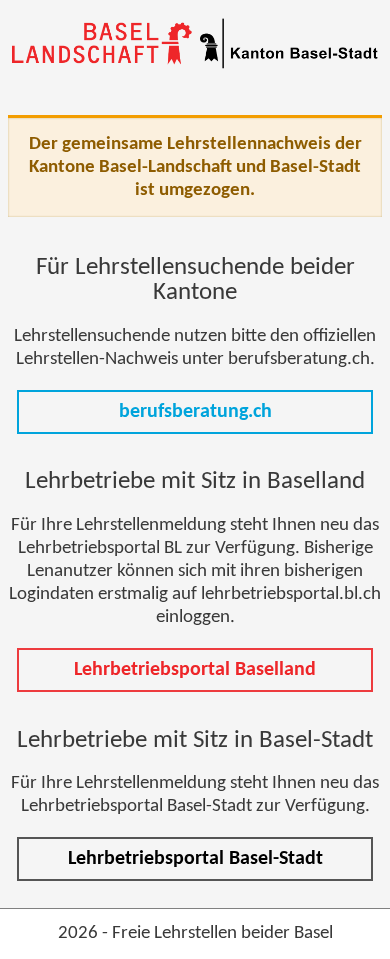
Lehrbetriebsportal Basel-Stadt (195, 859)
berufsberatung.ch (195, 412)
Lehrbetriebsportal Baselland (195, 670)
